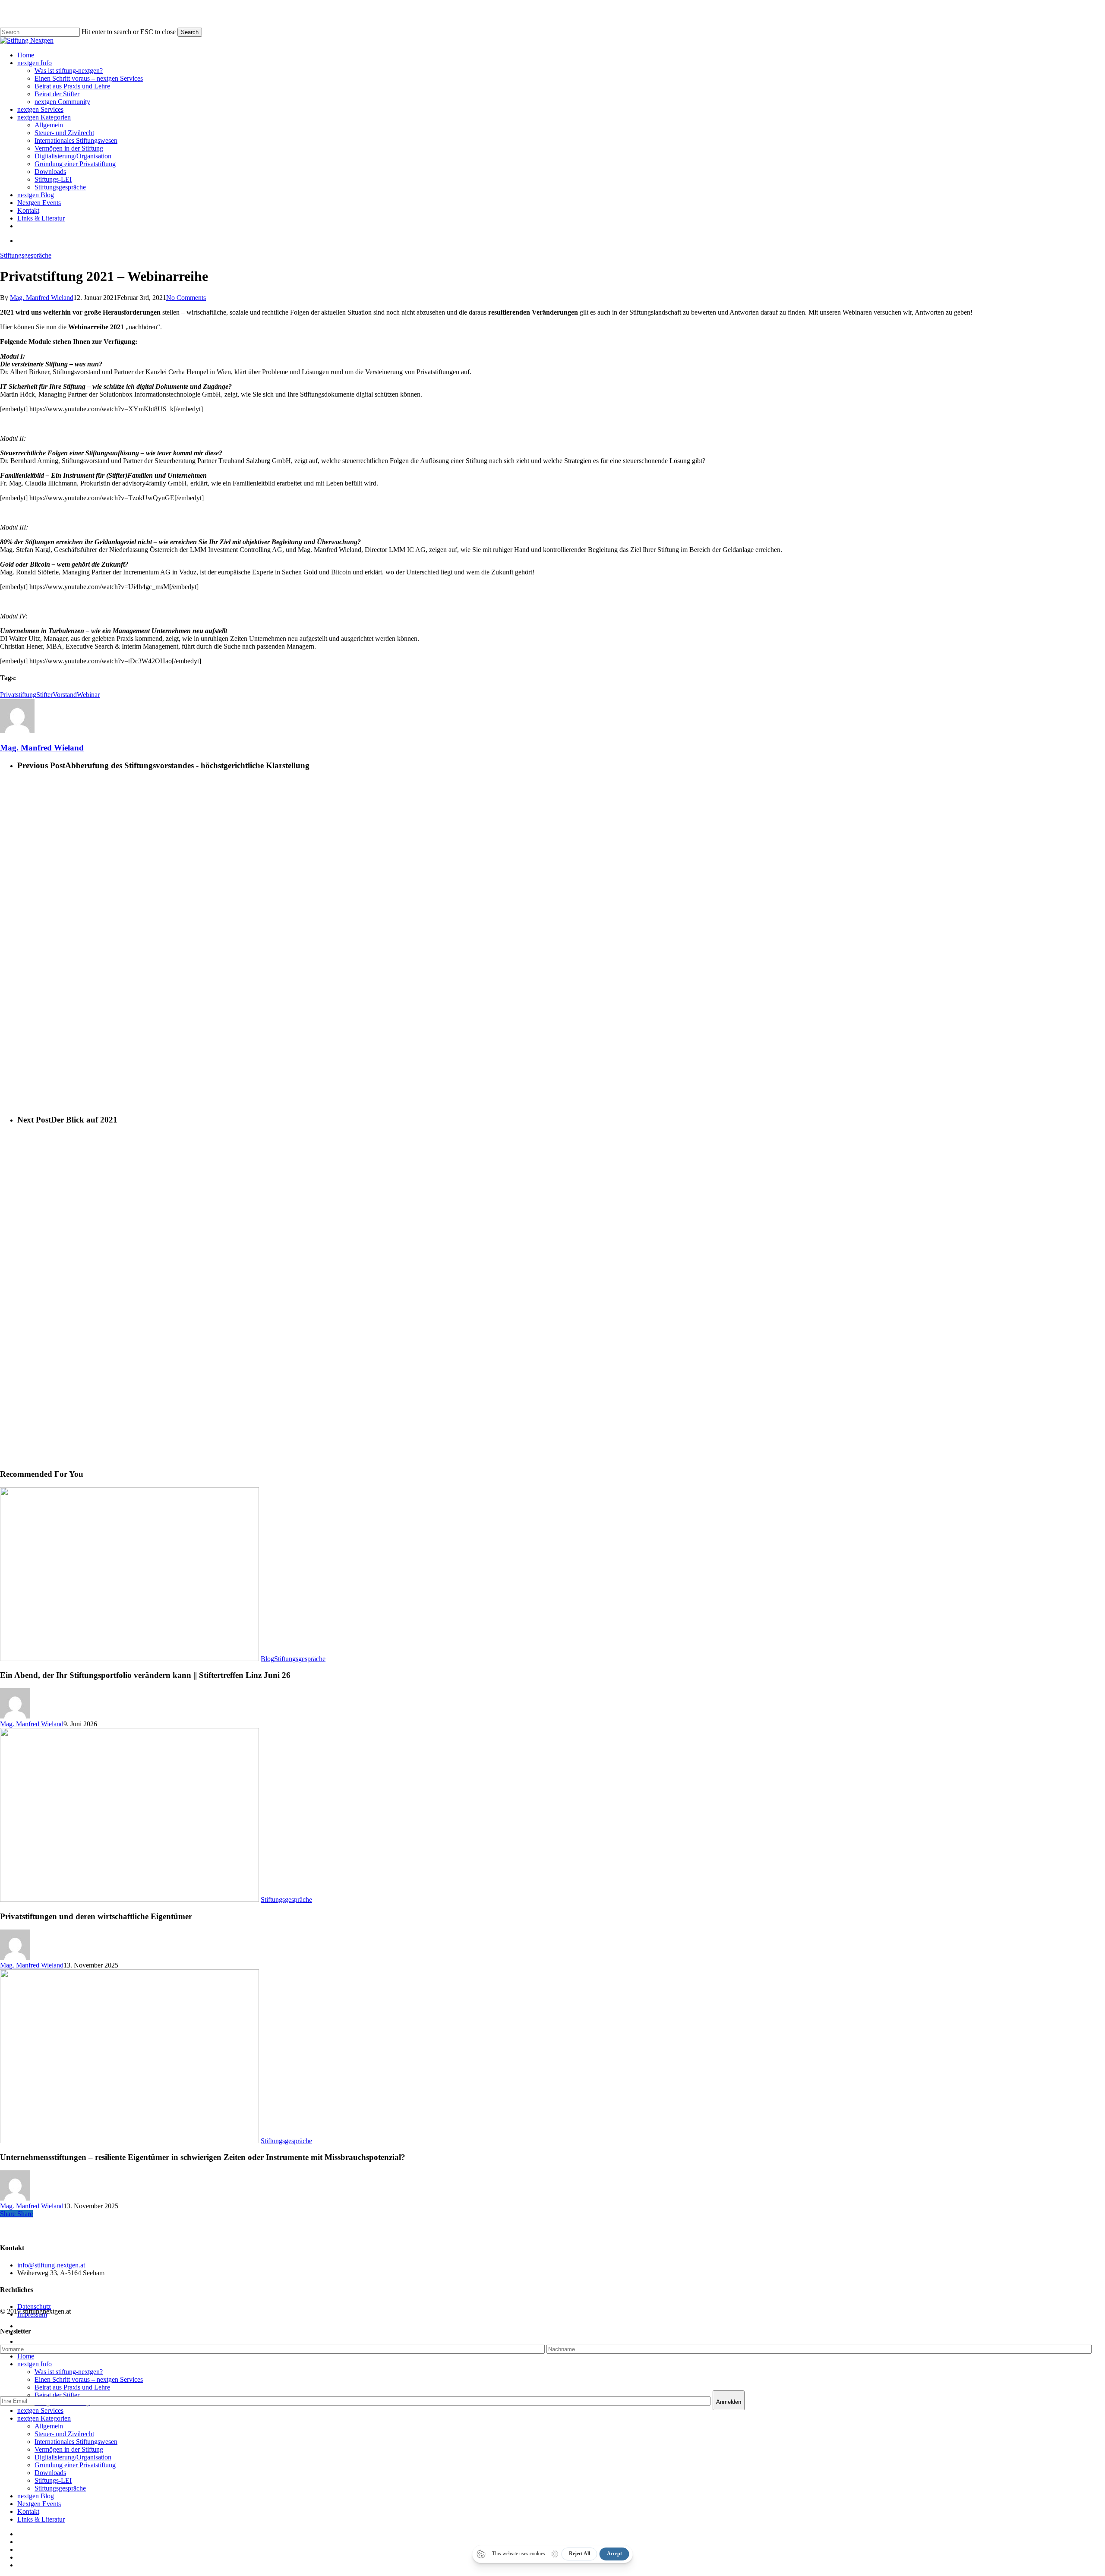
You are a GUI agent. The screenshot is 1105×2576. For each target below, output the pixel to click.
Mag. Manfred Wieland (42, 298)
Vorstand (65, 695)
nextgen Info (35, 2364)
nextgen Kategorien (44, 2418)
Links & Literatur (41, 2519)
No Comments (186, 298)
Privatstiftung (18, 695)
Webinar (88, 695)
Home (26, 2356)
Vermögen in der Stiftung (69, 2449)
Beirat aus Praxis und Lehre (72, 2387)
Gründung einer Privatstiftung (75, 2465)
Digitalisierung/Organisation (73, 2457)
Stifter (44, 695)
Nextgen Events (39, 2504)
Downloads (50, 2473)
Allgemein (49, 2426)
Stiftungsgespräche (26, 255)
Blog (267, 1659)
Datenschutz (34, 2306)
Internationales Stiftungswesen (76, 2442)
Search (190, 32)
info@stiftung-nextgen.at (51, 2265)
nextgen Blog (36, 2496)
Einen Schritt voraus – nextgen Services (89, 2379)
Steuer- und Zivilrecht (64, 2434)
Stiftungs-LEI (53, 2480)
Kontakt (28, 2511)
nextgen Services (40, 2410)
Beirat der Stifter (57, 2395)
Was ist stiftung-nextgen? (69, 2372)
